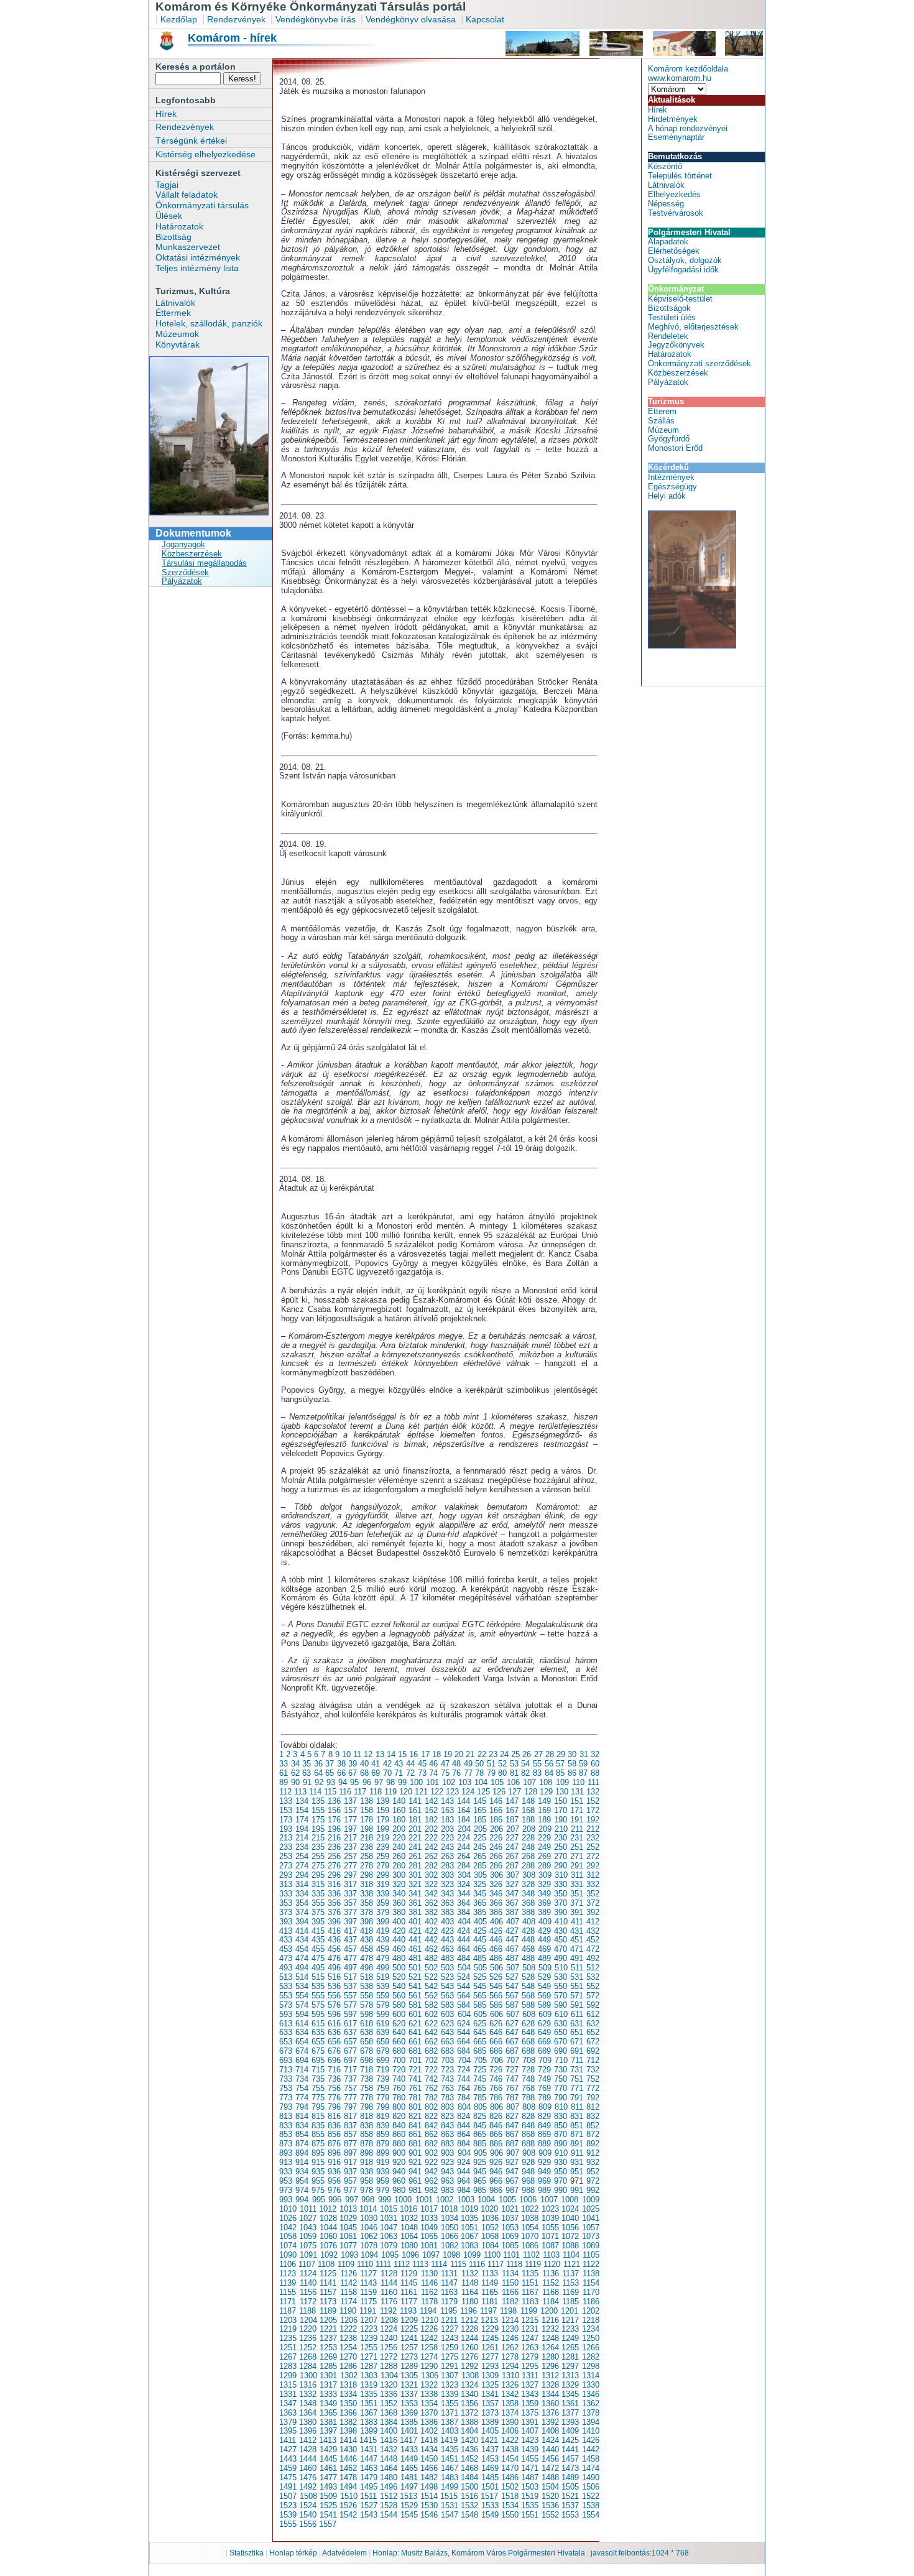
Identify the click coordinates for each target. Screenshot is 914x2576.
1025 (591, 2209)
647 (512, 2032)
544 (464, 1986)
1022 (530, 2209)
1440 (550, 2449)
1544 (389, 2515)
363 (447, 1903)
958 (367, 2181)
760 (399, 2088)
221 (415, 1838)
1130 (429, 2274)
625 (480, 2024)
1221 (328, 2329)
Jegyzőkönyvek (676, 345)
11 (357, 1754)
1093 (349, 2255)
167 (512, 1810)
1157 (328, 2292)
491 (577, 1958)
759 (383, 2088)
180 (399, 1820)
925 (480, 2162)
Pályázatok (182, 581)
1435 (450, 2449)
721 (415, 2070)
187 (512, 1820)
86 (572, 1773)
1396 (308, 2431)
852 (593, 2126)
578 (367, 2005)
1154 (591, 2283)
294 (302, 1875)
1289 (409, 2366)
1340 (469, 2394)
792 (593, 2098)
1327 (530, 2385)
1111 (383, 2264)
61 (284, 1773)
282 (431, 1866)
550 (561, 1986)
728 (528, 2070)
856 (334, 2134)
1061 (348, 2236)
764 (464, 2088)
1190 (348, 2311)
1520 (550, 2496)
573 (286, 2005)
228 (528, 1838)
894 (302, 2153)
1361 (570, 2403)
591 (577, 2005)
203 (447, 1829)
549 (544, 1986)
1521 (570, 2496)
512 (593, 1968)
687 (512, 2051)
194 (302, 1829)
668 (528, 2042)
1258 (429, 2347)
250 (561, 1847)
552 (593, 1986)
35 (307, 1764)
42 (387, 1764)
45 (422, 1764)
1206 (349, 2320)
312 (593, 1875)
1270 (348, 2357)
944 (464, 2172)
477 (350, 1958)
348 (528, 1894)
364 (464, 1903)
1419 (449, 2440)
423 (447, 1931)
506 (496, 1968)
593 (286, 2014)
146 (496, 1801)
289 (544, 1866)
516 (334, 1977)
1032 (409, 2218)
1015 (389, 2209)
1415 (368, 2440)
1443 (288, 2459)
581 (415, 2005)
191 (577, 1820)
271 (577, 1856)
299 (383, 1875)
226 (496, 1838)
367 (512, 1903)
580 (399, 2005)
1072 (570, 2236)
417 (350, 1931)
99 (402, 1782)
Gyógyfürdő (669, 439)
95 (354, 1782)
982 (431, 2190)
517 (350, 1977)
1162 (429, 2292)
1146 (429, 2283)
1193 (408, 2311)
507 (513, 1968)
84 (549, 1773)
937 (350, 2172)
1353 (409, 2403)
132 (593, 1792)
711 (577, 2060)
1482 (429, 2477)
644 (464, 2032)
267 (512, 1856)
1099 (472, 2255)
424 (464, 1931)
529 (544, 1977)
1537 (570, 2505)
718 (367, 2070)
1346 (591, 2394)
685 (480, 2051)
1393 (570, 2422)
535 (318, 1986)
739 (383, 2079)
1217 (570, 2320)
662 (431, 2042)
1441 (570, 2449)
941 (415, 2172)
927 (512, 2162)
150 (561, 1801)
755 (318, 2088)
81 (514, 1773)
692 (593, 2051)
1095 (390, 2255)
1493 (328, 2487)
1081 (429, 2246)
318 (367, 1884)
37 (330, 1764)
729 (544, 2070)
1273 (409, 2357)
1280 (550, 2357)
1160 (389, 2292)
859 (383, 2134)
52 (502, 1764)
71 (399, 1773)
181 (415, 1820)
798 (367, 2107)
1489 (570, 2477)
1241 (409, 2338)
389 (544, 1912)
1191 (368, 2311)
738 (367, 2079)
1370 (429, 2413)
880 (399, 2144)
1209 (409, 2320)
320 (399, 1884)
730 (561, 2070)
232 (593, 1838)
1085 (510, 2246)
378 (367, 1912)
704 (464, 2060)
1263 (530, 2347)
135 (318, 1801)
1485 (490, 2477)
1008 (570, 2200)
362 (431, 1903)
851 (577, 2126)
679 (383, 2051)
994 (302, 2200)
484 (464, 1958)
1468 (469, 2468)
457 (350, 1949)
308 (529, 1875)
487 (512, 1958)
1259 (450, 2347)
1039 (550, 2218)
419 (383, 1931)
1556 (308, 2524)
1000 (403, 2200)
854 (302, 2134)
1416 (389, 2440)
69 (376, 1773)
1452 (469, 2459)
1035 (469, 2218)
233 (286, 1847)
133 (286, 1801)
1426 (591, 2440)
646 (496, 2032)
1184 (551, 2301)
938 (367, 2172)
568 (528, 1996)
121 (421, 1792)
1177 (409, 2301)
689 (544, 2051)
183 (447, 1820)
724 (464, 2070)
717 (350, 2070)
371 (577, 1903)
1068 (490, 2236)
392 (593, 1912)
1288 (389, 2366)
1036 (490, 2218)
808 (529, 2107)
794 (302, 2107)
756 (334, 2088)
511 (577, 1968)
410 (561, 1922)
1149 (490, 2283)
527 (512, 1977)
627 (512, 2024)
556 (334, 1996)
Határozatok (179, 226)
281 (415, 1866)
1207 (369, 2320)
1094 (369, 2255)
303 (447, 1875)
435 (318, 1940)
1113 (420, 2264)
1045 (348, 2227)
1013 (348, 2209)
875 (318, 2144)
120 (406, 1792)
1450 (429, 2459)
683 (447, 2051)
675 (318, 2051)
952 (593, 2172)
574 (302, 2005)
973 (286, 2190)
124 (468, 1792)
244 (464, 1847)
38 (341, 1764)
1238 (348, 2338)
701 (415, 2060)
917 (350, 2162)
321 (415, 1884)
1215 (530, 2320)
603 (447, 2014)
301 (415, 1875)
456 (334, 1949)
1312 (550, 2375)
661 (415, 2042)
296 (334, 1875)
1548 (469, 2515)
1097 (431, 2255)
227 (512, 1838)
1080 (409, 2246)
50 (479, 1764)
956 (334, 2181)
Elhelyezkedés (674, 194)
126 (499, 1792)
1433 (409, 2449)
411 (577, 1922)
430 (561, 1931)
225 (480, 1838)
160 (399, 1810)
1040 (570, 2218)
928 (528, 2162)
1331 (288, 2394)
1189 (328, 2311)
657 (350, 2042)
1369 (409, 2413)
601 (415, 2014)
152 (593, 1801)
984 (464, 2190)
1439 (530, 2449)
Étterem (662, 411)
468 (528, 1949)
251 (577, 1847)
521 (415, 1977)
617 (350, 2024)
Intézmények (671, 477)
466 (496, 1949)
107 (529, 1782)
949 (544, 2172)
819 (383, 2116)
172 (593, 1810)
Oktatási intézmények (198, 257)
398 (367, 1922)
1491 (288, 2487)
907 (513, 2153)
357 (350, 1903)
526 (496, 1977)
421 (415, 1931)
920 (399, 2162)
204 (464, 1829)
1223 (369, 2329)
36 (318, 1764)
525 (480, 1977)
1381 (328, 2422)
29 (561, 1754)
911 (577, 2153)
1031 (389, 2218)
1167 (530, 2292)
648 (528, 2032)
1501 (490, 2487)
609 (545, 2014)
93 (331, 1782)
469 (544, 1949)
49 (468, 1764)
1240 (389, 2338)
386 (496, 1912)
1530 (429, 2505)
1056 (570, 2227)
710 (561, 2060)
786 (496, 2098)
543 (447, 1986)
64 (318, 1773)
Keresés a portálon (196, 67)
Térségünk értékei (191, 141)
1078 (369, 2246)
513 (286, 1977)
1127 (368, 2274)
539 (383, 1986)
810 (561, 2107)
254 (302, 1856)
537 (350, 1986)
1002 (445, 2200)
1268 (308, 2357)
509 (545, 1968)
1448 (389, 2459)
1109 (346, 2264)
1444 (308, 2459)
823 (447, 2116)
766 (496, 2088)
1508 (308, 2496)
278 (367, 1866)
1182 (510, 2301)
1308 (470, 2375)
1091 (308, 2255)
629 (544, 2024)
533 (286, 1986)
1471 (530, 2468)
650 (561, 2032)
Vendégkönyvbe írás (317, 19)
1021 (510, 2209)
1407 (530, 2431)
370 (561, 1903)
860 (399, 2134)
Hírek (166, 114)
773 (286, 2098)
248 (528, 1847)
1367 (369, 2413)
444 (464, 1940)
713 (286, 2070)
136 (334, 1801)
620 (399, 2024)
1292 (469, 2366)
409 (545, 1922)
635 (318, 2032)
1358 (510, 2403)
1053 (510, 2227)
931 (577, 2162)
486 (496, 1958)
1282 (591, 2357)
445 (480, 1940)
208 (529, 1829)
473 (286, 1958)
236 (334, 1847)
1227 (450, 2329)
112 (285, 1792)
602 (431, 2014)
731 (577, 2070)
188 (528, 1820)
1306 (430, 2375)
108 (546, 1782)
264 (464, 1856)
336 (334, 1894)
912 (593, 2153)
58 (572, 1764)
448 (528, 1940)
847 (512, 2126)
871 (577, 2134)
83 (537, 1773)
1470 (510, 2468)
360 (399, 1903)
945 (480, 2172)
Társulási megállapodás (204, 563)
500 (399, 1968)
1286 (348, 2366)
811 (577, 2107)
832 (593, 2116)
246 (496, 1847)
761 (415, 2088)
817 (350, 2116)
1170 (591, 2292)
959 (383, 2181)
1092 (329, 2255)
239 (383, 1847)
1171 (288, 2301)
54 (525, 1764)
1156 (308, 2292)
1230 (510, 2329)
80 (502, 1773)
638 (367, 2032)
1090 (288, 2255)
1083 (469, 2246)
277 (350, 1866)
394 (302, 1922)
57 (560, 1764)
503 (447, 1968)
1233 (570, 2329)
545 (480, 1986)
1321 (409, 2385)
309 (545, 1875)
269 (544, 1856)
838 (367, 2126)
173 (286, 1820)
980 (399, 2190)
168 (528, 1810)
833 (286, 2126)
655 (318, 2042)
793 (286, 2107)
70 (387, 1773)
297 (350, 1875)
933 (286, 2172)
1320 (389, 2385)
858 (367, 2134)
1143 (368, 2283)
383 (447, 1912)
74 (433, 1773)
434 (302, 1940)
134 (302, 1801)
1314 (591, 2375)
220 (399, 1838)
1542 (348, 2515)
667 (512, 2042)
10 (346, 1754)
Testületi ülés (672, 317)
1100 (492, 2255)
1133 (490, 2274)
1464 (389, 2468)
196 (334, 1829)
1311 (530, 2375)
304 (464, 1875)
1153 (570, 2283)
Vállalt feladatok (187, 195)
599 (383, 2014)
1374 (510, 2413)
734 (302, 2079)
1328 (550, 2385)
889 (544, 2144)
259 (383, 1856)
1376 (550, 2413)
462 (431, 1949)
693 (286, 2060)
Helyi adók (667, 496)
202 (431, 1829)
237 (350, 1847)
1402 (429, 2431)
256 (334, 1856)
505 (480, 1968)
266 (496, 1856)
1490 (591, 2477)
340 (399, 1894)
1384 (389, 2422)
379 (383, 1912)
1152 (551, 2283)
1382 (348, 2422)
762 (431, 2088)
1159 (368, 2292)
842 (431, 2126)
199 (383, 1829)
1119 (533, 2264)
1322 (429, 2385)
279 (383, 1866)
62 (295, 1773)
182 (431, 1820)
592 (593, 2005)
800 (399, 2107)
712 (593, 2060)
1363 (288, 2413)
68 (364, 1773)
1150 (510, 2283)
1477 (328, 2477)
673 (286, 2051)
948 (528, 2172)
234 (302, 1847)
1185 (570, 2301)
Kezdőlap (179, 19)
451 (577, 1940)
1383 (369, 2422)
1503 (530, 2487)
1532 (469, 2505)
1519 (530, 2496)
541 (415, 1986)
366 (496, 1903)
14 (391, 1754)
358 (367, 1903)
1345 (570, 2394)
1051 (469, 2227)
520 (399, 1977)
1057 (591, 2227)
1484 (469, 2477)
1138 (591, 2274)
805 (480, 2107)
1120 (552, 2264)
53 (514, 1764)
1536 (550, 2505)
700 (399, 2060)
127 (515, 1792)
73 (422, 1773)
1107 (307, 2264)
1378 (591, 2413)
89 (284, 1782)
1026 (288, 2218)
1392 (550, 2422)
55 (537, 1764)
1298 (591, 2366)
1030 (369, 2218)
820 (399, 2116)
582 (431, 2005)
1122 (591, 2264)
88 (595, 1773)
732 (593, 2070)
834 (302, 2126)
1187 (288, 2311)
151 (577, 1801)
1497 (409, 2487)
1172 (308, 2301)
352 (593, 1894)
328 (528, 1884)
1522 (591, 2496)
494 (302, 1968)
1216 (550, 2320)
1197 (488, 2311)
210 (561, 1829)
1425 (570, 2440)
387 (512, 1912)
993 (286, 2200)
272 (593, 1856)
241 (415, 1847)
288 (528, 1866)
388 (528, 1912)
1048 (409, 2227)
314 (302, 1884)
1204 (308, 2320)
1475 (288, 2477)
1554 (591, 2515)
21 (470, 1754)
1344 (550, 2394)
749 (544, 2079)
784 (464, 2098)
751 (577, 2079)
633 (286, 2032)
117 (360, 1792)
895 (318, 2153)
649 (544, 2032)
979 (383, 2190)
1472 (550, 2468)
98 (390, 1782)
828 (528, 2116)
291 (577, 1866)
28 (550, 1754)
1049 (429, 2227)
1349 (328, 2403)
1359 (530, 2403)
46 (433, 1764)
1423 (530, 2440)
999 (385, 2200)
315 (318, 1884)
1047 (389, 2227)
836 (334, 2126)
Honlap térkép (294, 2553)
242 (431, 1847)
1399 (369, 2431)
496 (334, 1968)
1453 (490, 2459)
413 (286, 1931)
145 (480, 1801)
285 (480, 1866)
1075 (308, 2246)
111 (593, 1782)
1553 (570, 2515)
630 (561, 2024)
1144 (389, 2283)
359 (383, 1903)
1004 (486, 2200)
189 (544, 1820)
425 (480, 1931)
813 (286, 2116)
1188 (307, 2311)
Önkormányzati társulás (202, 205)
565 (480, 1996)
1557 (328, 2524)
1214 (510, 2320)
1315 (288, 2385)
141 (415, 1801)
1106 (288, 2264)
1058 (288, 2236)
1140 (308, 2283)
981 (415, 2190)
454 (302, 1949)
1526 (348, 2505)
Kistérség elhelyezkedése (205, 154)
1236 (308, 2338)
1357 (490, 2403)
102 (449, 1782)
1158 (349, 2292)
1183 (530, 2301)
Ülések (169, 216)
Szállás (661, 421)
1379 (288, 2422)
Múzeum (663, 430)
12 (368, 1754)
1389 (490, 2422)
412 (593, 1922)
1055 (550, 2227)
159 (383, 1810)
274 (302, 1866)
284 (464, 1866)
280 (399, 1866)
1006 (528, 2200)
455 (318, 1949)
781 (415, 2098)
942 (431, 2172)
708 (529, 2060)
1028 (328, 2218)
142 (431, 1801)
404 (464, 1922)
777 (350, 2098)
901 (415, 2153)
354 (302, 1903)
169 (544, 1810)
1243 (450, 2338)
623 (447, 2024)
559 (383, 1996)
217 (350, 1838)
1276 (469, 2357)
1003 (466, 2200)
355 (318, 1903)
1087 (550, 2246)
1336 (389, 2394)
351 (577, 1894)
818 (367, 2116)
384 (464, 1912)
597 (350, 2014)
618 (367, 2024)
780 (399, 2098)
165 (480, 1810)
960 (399, 2181)
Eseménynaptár (676, 137)
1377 (570, 2413)
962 (431, 2181)
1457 (570, 2459)
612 (593, 2014)
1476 (308, 2477)
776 (334, 2098)
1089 (591, 2246)
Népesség (666, 204)
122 (437, 1792)
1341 (490, 2394)
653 (286, 2042)
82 (525, 1773)
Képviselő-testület (680, 299)
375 (318, 1912)
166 (496, 1810)
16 (413, 1754)
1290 (429, 2366)
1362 (591, 2403)
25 (515, 1754)
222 (431, 1838)
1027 (308, 2218)
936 (334, 2172)
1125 (328, 2274)
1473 (570, 2468)
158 (367, 1810)
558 (367, 1996)
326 (496, 1884)
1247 (530, 2338)
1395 (288, 2431)
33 (284, 1764)
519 (383, 1977)
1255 (369, 2347)
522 (431, 1977)
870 (561, 2134)
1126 (349, 2274)
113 (300, 1792)
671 (577, 2042)
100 (416, 1782)
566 (496, 1996)
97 (379, 1782)
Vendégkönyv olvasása (412, 19)
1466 (429, 2468)
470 (561, 1949)
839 (383, 2126)
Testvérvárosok (676, 213)
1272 (389, 2357)
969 (544, 2181)
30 (572, 1754)
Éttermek (173, 313)
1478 (348, 2477)
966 (496, 2181)
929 (544, 2162)
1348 (308, 2403)
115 (330, 1792)
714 (302, 2070)
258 (367, 1856)
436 (334, 1940)
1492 (308, 2487)
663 (447, 2042)
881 (415, 2144)
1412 (308, 2440)
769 (544, 2088)
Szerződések (185, 572)
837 (350, 2126)
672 (593, 2042)
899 (383, 2153)
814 (302, 2116)
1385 (409, 2422)
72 (410, 1773)
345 (480, 1894)
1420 (469, 2440)
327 (512, 1884)
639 (383, 2032)
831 (577, 2116)
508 (529, 1968)
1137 (570, 2274)
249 (544, 1847)
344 (464, 1894)
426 (496, 1931)
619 (383, 2024)
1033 (429, 2218)
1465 (409, 2468)
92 (319, 1782)
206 (496, 1829)
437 (350, 1940)
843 (447, 2126)
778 (367, 2098)
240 (399, 1847)
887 (512, 2144)
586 (496, 2005)
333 (286, 1894)
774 (302, 2098)
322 (431, 1884)
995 (319, 2200)
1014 (368, 2209)
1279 (530, 2357)
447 (512, 1940)
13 (380, 1754)
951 (577, 2172)
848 (528, 2126)
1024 (570, 2209)
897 (350, 2153)
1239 (369, 2338)
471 (577, 1949)
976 (334, 2190)
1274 (429, 2357)
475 (318, 1958)
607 (513, 2014)
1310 (510, 2375)
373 (286, 1912)
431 (577, 1931)
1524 (308, 2505)
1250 (591, 2338)
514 (302, 1977)
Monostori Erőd (675, 448)
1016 (409, 2209)
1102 (531, 2255)
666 (496, 2042)
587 (512, 2005)
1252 (308, 2347)
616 (334, 2024)
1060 (328, 2236)
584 (464, 2005)
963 (447, 2181)
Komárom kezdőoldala (688, 69)
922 (431, 2162)
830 (561, 2116)
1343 (530, 2394)
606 (496, 2014)
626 (496, 2024)
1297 (570, 2366)
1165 (490, 2292)
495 (318, 1968)
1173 (328, 2301)
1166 (510, 2292)
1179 (449, 2301)
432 (593, 1931)
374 (302, 1912)
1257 (409, 2347)
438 (367, 1940)
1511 (368, 2496)
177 (350, 1820)
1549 (490, 2515)
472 (593, 1949)
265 (480, 1856)
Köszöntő (665, 166)
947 (512, 2172)
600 (399, 2014)
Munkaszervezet (188, 247)
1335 (369, 2394)
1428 (308, 2449)
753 (286, 2088)
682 (431, 2051)
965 (480, 2181)
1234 (591, 2329)
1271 (369, 2357)
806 (496, 2107)
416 (334, 1931)
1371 (450, 2413)
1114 (439, 2264)
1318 (348, 2385)
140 (399, 1801)
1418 (429, 2440)
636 (334, 2032)
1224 (389, 2329)
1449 (409, 2459)
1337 (409, 2394)
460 (399, 1949)
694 (302, 2060)
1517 (489, 2496)
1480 (389, 2477)
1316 (308, 2385)
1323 (450, 2385)
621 (415, 2024)
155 (318, 1810)
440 (399, 1940)
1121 (572, 2264)
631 (577, 2024)
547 (512, 1986)
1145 (409, 2283)
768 (528, 2088)
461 (415, 1949)
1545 (409, 2515)
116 (345, 1792)
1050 (450, 2227)
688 (528, 2051)
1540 (308, 2515)
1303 (369, 2375)
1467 (450, 2468)
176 (334, 1820)
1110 (365, 2264)
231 (577, 1838)
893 (286, 2153)
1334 (348, 2394)
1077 (348, 2246)
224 (464, 1838)
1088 (570, 2246)
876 (334, 2144)
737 (350, 2079)
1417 (409, 2440)
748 (528, 2079)
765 (480, 2088)
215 (318, 1838)
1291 (450, 2366)
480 (399, 1958)
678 (367, 2051)
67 (353, 1773)
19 (448, 1754)
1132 (470, 2274)
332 (593, 1884)
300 (399, 1875)
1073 (591, 2236)
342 (431, 1894)
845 (480, 2126)
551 (577, 1986)
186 (496, 1820)
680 (399, 2051)
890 (561, 2144)
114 (315, 1792)
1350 (348, 2403)
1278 (510, 2357)
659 (383, 2042)
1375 (530, 2413)
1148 (470, 2283)
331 (577, 1884)
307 (513, 1875)
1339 (450, 2394)
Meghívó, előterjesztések (693, 327)
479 (383, 1958)
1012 (328, 2209)
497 (350, 1968)
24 (504, 1754)
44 (410, 1764)
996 (335, 2200)
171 (577, 1810)
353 (286, 1903)
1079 (389, 2246)
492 (593, 1958)
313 (286, 1884)
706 (496, 2060)
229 (544, 1838)
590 (561, 2005)
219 (383, 1838)
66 (341, 1773)
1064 (409, 2236)
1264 (550, 2347)
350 (561, 1894)
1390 (510, 2422)
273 (286, 1866)
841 (415, 2126)
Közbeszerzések (192, 554)
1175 (368, 2301)
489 (544, 1958)
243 (447, 1847)
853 (286, 2134)
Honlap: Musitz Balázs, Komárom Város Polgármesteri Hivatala (479, 2553)
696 (334, 2060)
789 (544, 2098)
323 (447, 1884)
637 (350, 2032)
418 (367, 1931)
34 (295, 1764)
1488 (550, 2477)
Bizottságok (669, 308)
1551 (530, 2515)
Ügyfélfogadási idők (683, 270)
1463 (369, 2468)
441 (415, 1940)
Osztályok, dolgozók (685, 260)
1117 (496, 2264)
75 (445, 1773)
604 (464, 2014)
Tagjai (167, 185)
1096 (410, 2255)
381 (415, 1912)
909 (545, 2153)
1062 (369, 2236)
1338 (429, 2394)
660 (399, 2042)
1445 (328, 2459)
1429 (328, 2449)
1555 (288, 2524)
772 (593, 2088)
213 (286, 1838)
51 (491, 1764)
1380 (308, 2422)
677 (350, 2051)
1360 (550, 2403)
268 (528, 1856)
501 (415, 1968)
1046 (369, 2227)
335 (318, 1894)
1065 (429, 2236)
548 (528, 1986)
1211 (449, 2320)
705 (480, 2060)
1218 (591, 2320)
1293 (490, 2366)
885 (480, 2144)
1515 (449, 2496)
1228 (469, 2329)
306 (496, 1875)
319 (383, 1884)
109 (562, 1782)
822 (431, 2116)
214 (302, 1838)
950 (561, 2172)
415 (318, 1931)
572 (593, 1996)
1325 (490, 2385)
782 (431, 2098)
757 (350, 2088)
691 (577, 2051)
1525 (328, 2505)
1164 (470, 2292)
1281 (570, 2357)
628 (528, 2024)
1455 (530, 2459)
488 (528, 1958)
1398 (348, 2431)
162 (431, 1810)
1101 (511, 2255)
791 (577, 2098)
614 (302, 2024)
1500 (469, 2487)
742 (431, 2079)
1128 (389, 2274)
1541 (328, 2515)
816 (334, 2116)
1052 (490, 2227)
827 (512, 2116)
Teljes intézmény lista (197, 268)
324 (464, 1884)
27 (538, 1754)
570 (561, 1996)
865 (480, 2134)
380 (399, 1912)
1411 (288, 2440)
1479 (369, 2477)
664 (464, 2042)
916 (334, 2162)
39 (353, 1764)
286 (496, 1866)
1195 (449, 2311)
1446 (348, 2459)
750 (561, 2079)
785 (480, 2098)
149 (544, 1801)
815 (318, 2116)
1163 (449, 2292)
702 (431, 2060)
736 (334, 2079)
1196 (469, 2311)
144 (464, 1801)
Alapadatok (668, 242)
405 (480, 1922)
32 (595, 1754)
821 (415, 2116)
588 (528, 2005)
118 (376, 1792)
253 (286, 1856)
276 (334, 1866)
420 (399, 1931)
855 (318, 2134)
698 (367, 2060)
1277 (490, 2357)
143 (447, 1801)
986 (496, 2190)
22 (482, 1754)
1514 (429, 2496)
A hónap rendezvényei (688, 128)
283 (447, 1866)
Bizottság (173, 237)
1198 (508, 2311)
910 (561, 2153)
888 (528, 2144)
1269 (328, 2357)
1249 (570, 2338)
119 (390, 1792)
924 (464, 2162)
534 (302, 1986)
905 (480, 2153)
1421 (489, 2440)
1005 (507, 2200)
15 (402, 1754)
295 (318, 1875)
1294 (510, 2366)
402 (431, 1922)
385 (480, 1912)
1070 (530, 2236)
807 (513, 2107)
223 (447, 1838)
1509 (328, 2496)
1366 (348, 2413)
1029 (348, 2218)
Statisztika (247, 2553)
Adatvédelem (344, 2553)
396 (334, 1922)
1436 (469, 2449)
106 (513, 1782)
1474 (591, 2468)
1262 (510, 2347)
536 (334, 1986)
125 (483, 1792)
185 (480, 1820)
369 (544, 1903)
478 (367, 1958)
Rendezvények (236, 19)
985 (480, 2190)
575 (318, 2005)
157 (350, 1810)
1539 (288, 2515)
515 (318, 1977)
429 (544, 1931)
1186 (591, 2301)
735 (318, 2079)
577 (350, 2005)
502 (431, 1968)
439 (383, 1940)
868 (528, 2134)
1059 (308, 2236)
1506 (591, 2487)
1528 (389, 2505)
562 (431, 1996)
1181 (490, 2301)
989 (544, 2190)
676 (334, 2051)
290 (561, 1866)
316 (334, 1884)
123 (452, 1792)
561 (415, 1996)
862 (431, 2134)
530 (561, 1977)
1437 (490, 2449)
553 (286, 1996)
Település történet (680, 176)
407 (513, 1922)
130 (562, 1792)
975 (318, 2190)
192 (593, 1820)
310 (561, 1875)
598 (367, 2014)
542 (431, 1986)
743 (447, 2079)
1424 (550, 2440)
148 (528, 1801)
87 (583, 1773)
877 (350, 2144)
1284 (308, 2366)
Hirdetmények (673, 119)
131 (577, 1792)
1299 (288, 2375)
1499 (450, 2487)
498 (367, 1968)
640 (399, 2032)
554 (302, 1996)
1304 (389, 2375)
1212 (469, 2320)
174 (302, 1820)
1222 (348, 2329)
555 (318, 1996)
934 (302, 2172)
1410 (591, 2431)
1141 (328, 2283)
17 (425, 1754)
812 (593, 2107)
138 (367, 1801)
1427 (288, 2449)
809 (545, 2107)
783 (447, 2098)
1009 (591, 2200)
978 (367, 2190)
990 (561, 2190)
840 (399, 2126)
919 (383, 2162)
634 (302, 2032)
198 (367, 1829)
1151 (530, 2283)
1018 (449, 2209)
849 (544, 2126)
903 (447, 2153)
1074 (288, 2246)
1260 (469, 2347)
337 (350, 1894)
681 (415, 2051)
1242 (429, 2338)
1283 (288, 2366)
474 (302, 1958)
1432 (389, 2449)
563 (447, 1996)
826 (496, 2116)
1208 (389, 2320)
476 (334, 1958)
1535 (530, 2505)
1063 (389, 2236)
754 (302, 2088)
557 (350, 1996)
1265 (570, 2347)
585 (480, 2005)
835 (318, 2126)
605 (480, 2014)
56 (549, 1764)
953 (286, 2181)
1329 (570, 2385)
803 (447, 2107)
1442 (591, 2449)
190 (561, 1820)
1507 (288, 2496)
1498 (429, 2487)
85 (560, 1773)
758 (367, 2088)
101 (432, 1782)
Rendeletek (668, 336)
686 (496, 2051)
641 (415, 2032)
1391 (530, 2422)
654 (302, 2042)
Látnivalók (175, 303)
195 (318, 1829)
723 (447, 2070)
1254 (348, 2347)
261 (415, 1856)
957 (350, 2181)
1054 (530, 2227)
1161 (409, 2292)
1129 (409, 2274)
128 (531, 1792)
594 (302, 2014)
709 (545, 2060)
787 (512, 2098)
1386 (429, 2422)
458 (367, 1949)
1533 (490, 2505)
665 (480, 2042)
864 (464, 2134)
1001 (424, 2200)
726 (496, 2070)
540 (399, 1986)
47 (445, 1764)
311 (577, 1875)
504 (464, 1968)
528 (528, 1977)
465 (480, 1949)
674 (302, 2051)
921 (415, 2162)
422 (431, 1931)
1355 (450, 2403)
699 (383, 2060)
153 (286, 1810)
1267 (288, 2357)
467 (512, 1949)
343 (447, 1894)
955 (318, 2181)
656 (334, 2042)
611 (577, 2014)
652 (593, 2032)
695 (318, 2060)
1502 (510, 2487)
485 (480, 1958)
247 (512, 1847)
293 (286, 1875)
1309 (490, 2375)
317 (350, 1884)
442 (431, 1940)
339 (383, 1894)
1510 (349, 2496)
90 (295, 1782)
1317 (328, 2385)
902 (431, 2153)
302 (431, 1875)
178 (367, 1820)
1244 (469, 2338)
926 (496, 2162)
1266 (591, 2347)
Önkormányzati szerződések (699, 363)
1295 (530, 2366)
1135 (530, 2274)
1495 (369, 2487)
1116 (477, 2264)
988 (528, 2190)
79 (491, 1773)
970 (561, 2181)
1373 (490, 2413)
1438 (510, 2449)
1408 (550, 2431)
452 (593, 1940)
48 (456, 1764)
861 (415, 2134)
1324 (469, 2385)
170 (561, 1810)
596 (334, 2014)
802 (431, 2107)
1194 (428, 2311)
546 (496, 1986)
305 (480, 1875)
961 (415, 2181)
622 (431, 2024)
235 (318, 1847)
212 (593, 1829)
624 (464, 2024)
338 (367, 1894)
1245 (490, 2338)
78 (479, 1773)
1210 (430, 2320)
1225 (409, 2329)
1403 (450, 2431)
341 (415, 1894)
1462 (348, 2468)
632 (593, 2024)
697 (350, 2060)
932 (593, 2162)
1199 (529, 2311)
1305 (409, 2375)
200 (399, 1829)
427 (512, 1931)
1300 (308, 2375)
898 (367, 2153)
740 (399, 2079)
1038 (530, 2218)
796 (334, 2107)
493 (286, 1968)
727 (512, 2070)
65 (330, 1773)
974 (302, 2190)
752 (593, 2079)
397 (350, 1922)
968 (528, 2181)
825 (480, 2116)
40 (364, 1764)
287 (512, 1866)
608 (529, 2014)
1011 (308, 2209)
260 (399, 1856)
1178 (429, 2301)
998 (368, 2200)
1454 (510, 2459)
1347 (288, 2403)
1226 (429, 2329)
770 (561, 2088)
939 (383, 2172)
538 (367, 1986)
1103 (551, 2255)
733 (286, 2079)
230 (561, 1838)
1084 (490, 2246)
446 (496, 1940)
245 (480, 1847)
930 (561, 2162)
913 (286, 2162)
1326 (510, 2385)
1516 (469, 2496)
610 (561, 2014)
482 (431, 1958)
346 (496, 1894)
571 (577, 1996)
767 (512, 2088)
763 (447, 2088)
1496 (389, 2487)
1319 (369, 2385)
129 (546, 1792)
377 (350, 1912)
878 (367, 2144)
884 (464, 2144)
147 (512, 1801)
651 (577, 2032)
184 (464, 1820)
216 (334, 1838)
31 (584, 1754)
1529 (409, 2505)
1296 (550, 2366)
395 (318, 1922)
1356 (469, 2403)
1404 (469, 2431)
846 (496, 2126)
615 (318, 2024)
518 (367, 1977)
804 (464, 2107)
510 (561, 1968)
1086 (530, 2246)
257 (350, 1856)
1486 (510, 2477)
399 (383, 1922)
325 (480, 1884)
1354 (429, 2403)
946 (496, 2172)
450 (561, 1940)
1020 (489, 2209)
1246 (510, 2338)
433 (286, 1940)
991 (577, 2190)
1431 (369, 2449)
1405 (490, 2431)
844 (464, 2126)
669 (544, 2042)
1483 (450, 2477)
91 (307, 1782)
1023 (550, 2209)
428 (528, 1931)
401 (415, 1922)
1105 (591, 2255)
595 (318, 2014)
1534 (510, 2505)
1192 (388, 2311)
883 (447, 2144)
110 (578, 1782)
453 (286, 1949)
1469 (490, 2468)
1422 (510, 2440)
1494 (348, 2487)
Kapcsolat (485, 19)
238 (367, 1847)
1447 (369, 2459)
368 (528, 1903)
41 (376, 1764)
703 (447, 2060)
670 (561, 2042)
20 (459, 1754)
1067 (469, 2236)
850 (561, 2126)
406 (496, 1922)
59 (583, 1764)
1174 (349, 2301)
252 (593, 1847)
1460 (308, 2468)
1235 (288, 2338)
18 (436, 1754)
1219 (288, 2329)
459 (383, 1949)
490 (561, 1958)
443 (447, 1940)
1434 (429, 2449)
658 (367, 2042)
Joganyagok (183, 544)
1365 (328, 2413)
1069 (510, 2236)
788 (528, 2098)
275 (318, 1866)
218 (367, 1838)
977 (350, 2190)
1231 (530, 2329)
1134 (510, 2274)
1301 (328, 2375)
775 (318, 2098)
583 (447, 2005)
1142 (349, 2283)
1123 (288, 2274)
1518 (510, 2496)
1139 (288, 2283)
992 (593, 2190)
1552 (550, 2515)
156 (334, 1810)
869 (544, 2134)
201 (415, 1829)
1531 (450, 2505)
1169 (570, 2292)
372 (593, 1903)
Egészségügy (672, 487)
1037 (510, 2218)
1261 (490, 2347)
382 (431, 1912)
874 (302, 2144)
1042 (288, 2227)
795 (318, 2107)
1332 (308, 2394)
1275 (450, 2357)
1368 (389, 2413)
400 (399, 1922)
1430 (348, 2449)
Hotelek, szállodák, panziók (209, 323)
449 (544, 1940)
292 (593, 1866)
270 (561, 1856)
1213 (489, 2320)
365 (480, 1903)
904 (464, 2153)
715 (318, 2070)
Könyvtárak (178, 344)
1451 (450, 2459)
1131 (449, 2274)
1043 (308, 2227)
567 (512, 1996)
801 (415, 2107)
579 (383, 2005)
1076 (328, 2246)
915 (318, 2162)
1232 (550, 2329)
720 (399, 2070)
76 (456, 1773)
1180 (470, 2301)
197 (350, 1829)
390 (561, 1912)
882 (431, 2144)
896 (334, 2153)
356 (334, 1903)
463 (447, 1949)
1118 (514, 2264)
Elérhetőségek (674, 251)
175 (318, 1820)
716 (334, 2070)
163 (447, 1810)
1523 (288, 2505)
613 (286, 2024)
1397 (328, 2431)
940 (399, 2172)
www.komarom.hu (680, 78)
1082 (450, 2246)
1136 (551, 2274)
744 (464, 2079)
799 (383, 2107)
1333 (328, 2394)
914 (302, 2162)
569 (544, 1996)
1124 (308, 2274)
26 (527, 1754)
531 (577, 1977)
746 (496, 2079)
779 (383, 2098)
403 (447, 1922)
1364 (308, 2413)
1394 (591, 2422)
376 (334, 1912)
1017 (429, 2209)
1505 (570, 2487)
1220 (308, 2329)
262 (431, 1856)
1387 (450, 2422)
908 (529, 2153)
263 (447, 1856)
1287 (369, 2366)
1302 (349, 2375)
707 (513, 2060)
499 (383, 1968)
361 (415, 1903)
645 (480, 2032)
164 (464, 1810)
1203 (288, 2320)
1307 (450, 2375)
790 (561, 2098)
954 (302, 2181)
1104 (571, 2255)
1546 (429, 2515)
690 (561, 2051)
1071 (550, 2236)
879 (383, 2144)
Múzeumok (177, 334)
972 (593, 2181)
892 (593, 2144)
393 (286, 1922)
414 (302, 1931)
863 (447, 2134)
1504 (550, 2487)
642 (431, 2032)
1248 (550, 2338)
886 (496, 2144)
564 (464, 1996)
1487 (530, 2477)
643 (447, 2032)
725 (480, 2070)
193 (286, 1829)
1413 (328, 2440)
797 (350, 2107)
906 (496, 2153)
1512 (389, 2496)
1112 (402, 2264)
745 (480, 2079)
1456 (550, 2459)
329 (544, 1884)
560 (399, 1996)
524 (464, 1977)
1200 (549, 2311)
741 (415, 2079)
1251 (288, 2347)
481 (415, 1958)
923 (447, 2162)
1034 (450, 2218)
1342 (510, 2394)
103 (465, 1782)
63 (307, 1773)
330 (561, 1884)
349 (544, 1894)
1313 (570, 2375)
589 (544, 2005)
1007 (549, 2200)
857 (350, 2134)
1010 (288, 2209)
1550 (510, 2515)
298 (367, 1875)
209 (545, 1829)
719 (383, 2070)
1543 (369, 2515)
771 (577, 2088)
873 (286, 2144)
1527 (369, 2505)
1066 (450, 2236)
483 (447, 1958)
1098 (451, 2255)
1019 (469, 2209)
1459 (288, 2468)
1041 (591, 2218)
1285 (328, 2366)
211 (577, 1829)
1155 (288, 2292)
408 (529, 1922)
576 (334, 2005)
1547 (450, 2515)
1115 (458, 2264)
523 (447, 1977)
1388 (469, 2422)
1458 (591, 2459)
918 (367, 2162)
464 (464, 1949)
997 (352, 2200)
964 (464, 2181)
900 (399, 2153)
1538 (591, 2505)
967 (512, 2181)
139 (383, 1801)
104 (481, 1782)
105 (497, 1782)
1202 (591, 2311)
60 (595, 1764)
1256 (389, 2347)
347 (512, 1894)
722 (431, 2070)
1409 (570, 2431)
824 (464, 2116)
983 (447, 2190)
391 (577, 1912)
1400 (389, 2431)
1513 (409, 2496)
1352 (389, 2403)
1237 (328, 2338)
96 (367, 1782)
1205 (328, 2320)
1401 (409, 2431)
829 (544, 2116)
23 (493, 1754)
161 (415, 1810)
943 (447, 2172)
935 (318, 2172)
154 (302, 1810)
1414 (348, 2440)
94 (343, 1782)
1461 (328, 2468)
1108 (326, 2264)
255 (318, 1856)
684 (464, 2051)
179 (383, 1820)
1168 (551, 2292)
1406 (510, 2431)
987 (512, 2190)
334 (302, 1894)
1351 (369, 2403)
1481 (409, 2477)
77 (468, 1773)
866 (496, 2134)
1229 (490, 2329)
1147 (449, 2283)
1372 (469, 2413)
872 (593, 2134)
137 (350, 1801)
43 (399, 1764)
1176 (389, 2301)
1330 (591, 2385)
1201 (570, 2311)
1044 (328, 2227)
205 (480, 1829)
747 (512, 2079)
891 (577, 2144)
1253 (328, 2347)
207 (513, 1829)
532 (593, 1977)
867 (512, 2134)
